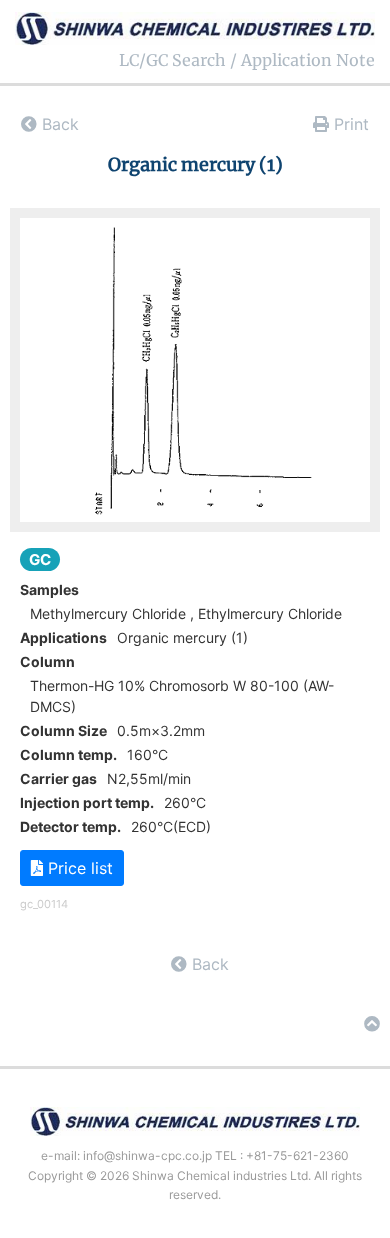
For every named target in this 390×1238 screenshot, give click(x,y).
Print (349, 124)
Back (58, 124)
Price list (78, 868)
